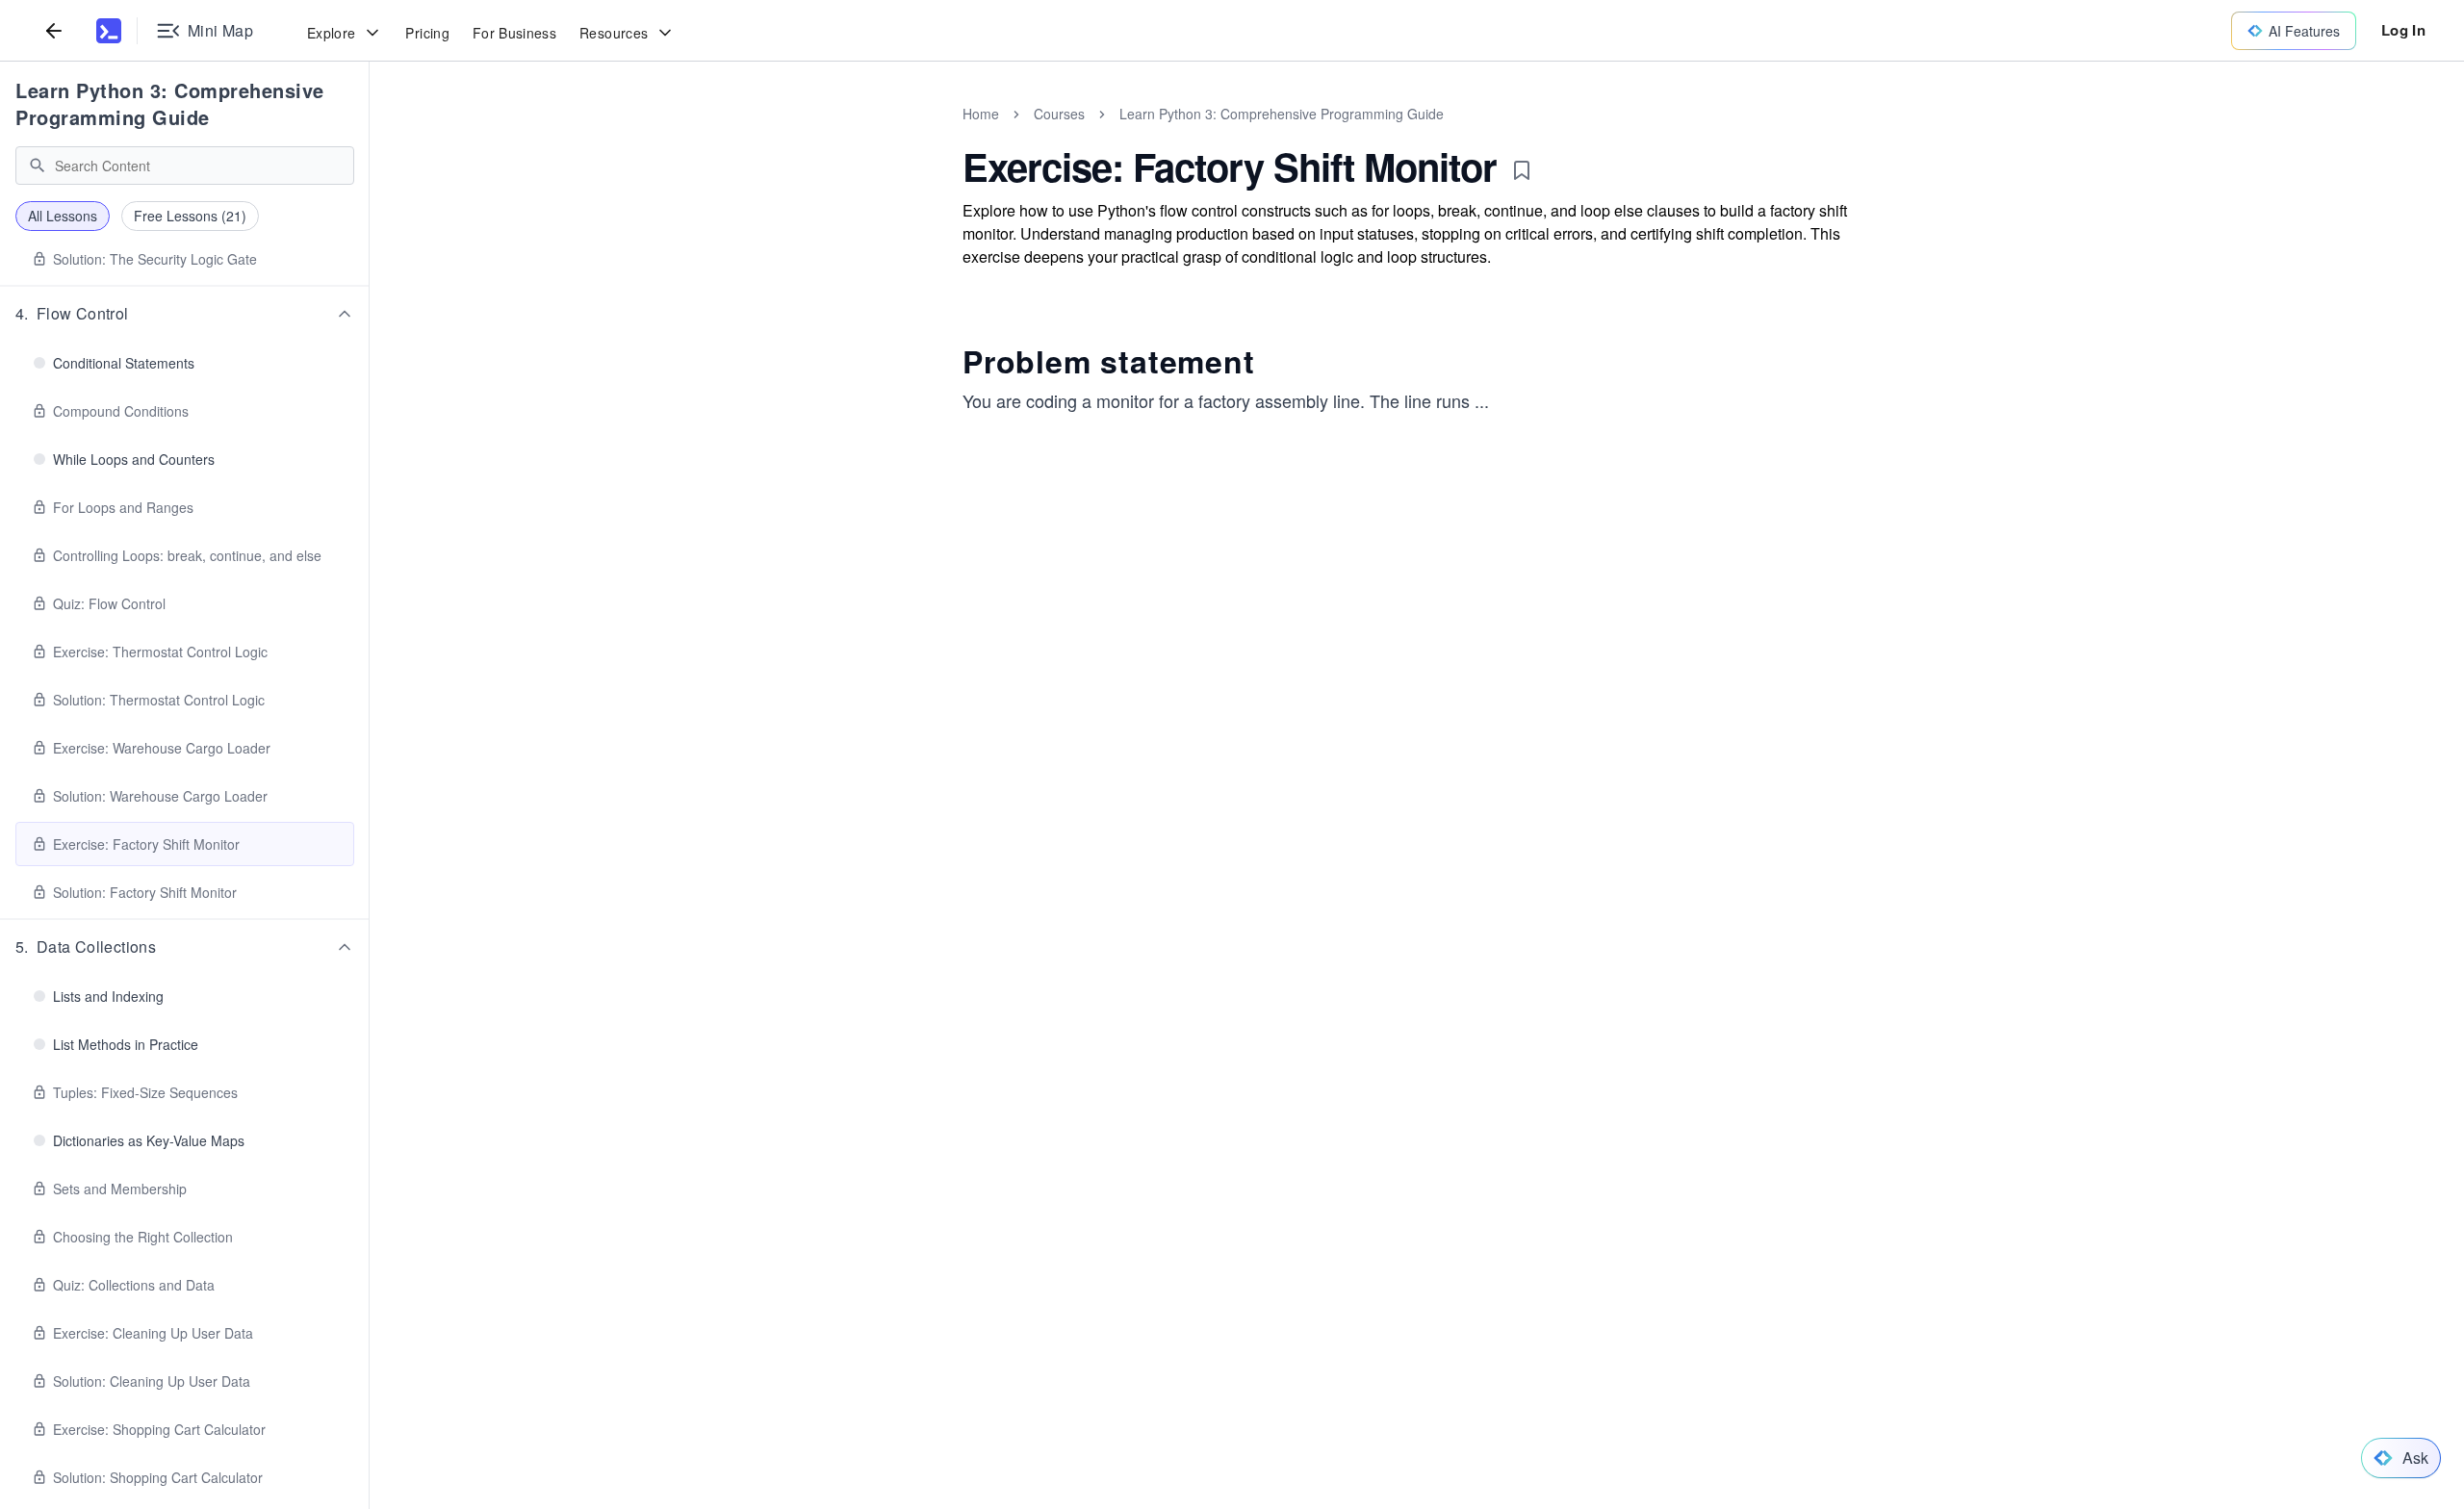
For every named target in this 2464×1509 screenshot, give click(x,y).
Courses (1059, 114)
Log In (2403, 30)
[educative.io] (109, 31)
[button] (185, 314)
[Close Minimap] (370, 135)
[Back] (54, 30)
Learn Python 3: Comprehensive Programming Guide (170, 103)
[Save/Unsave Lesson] (1522, 170)
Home (981, 114)
